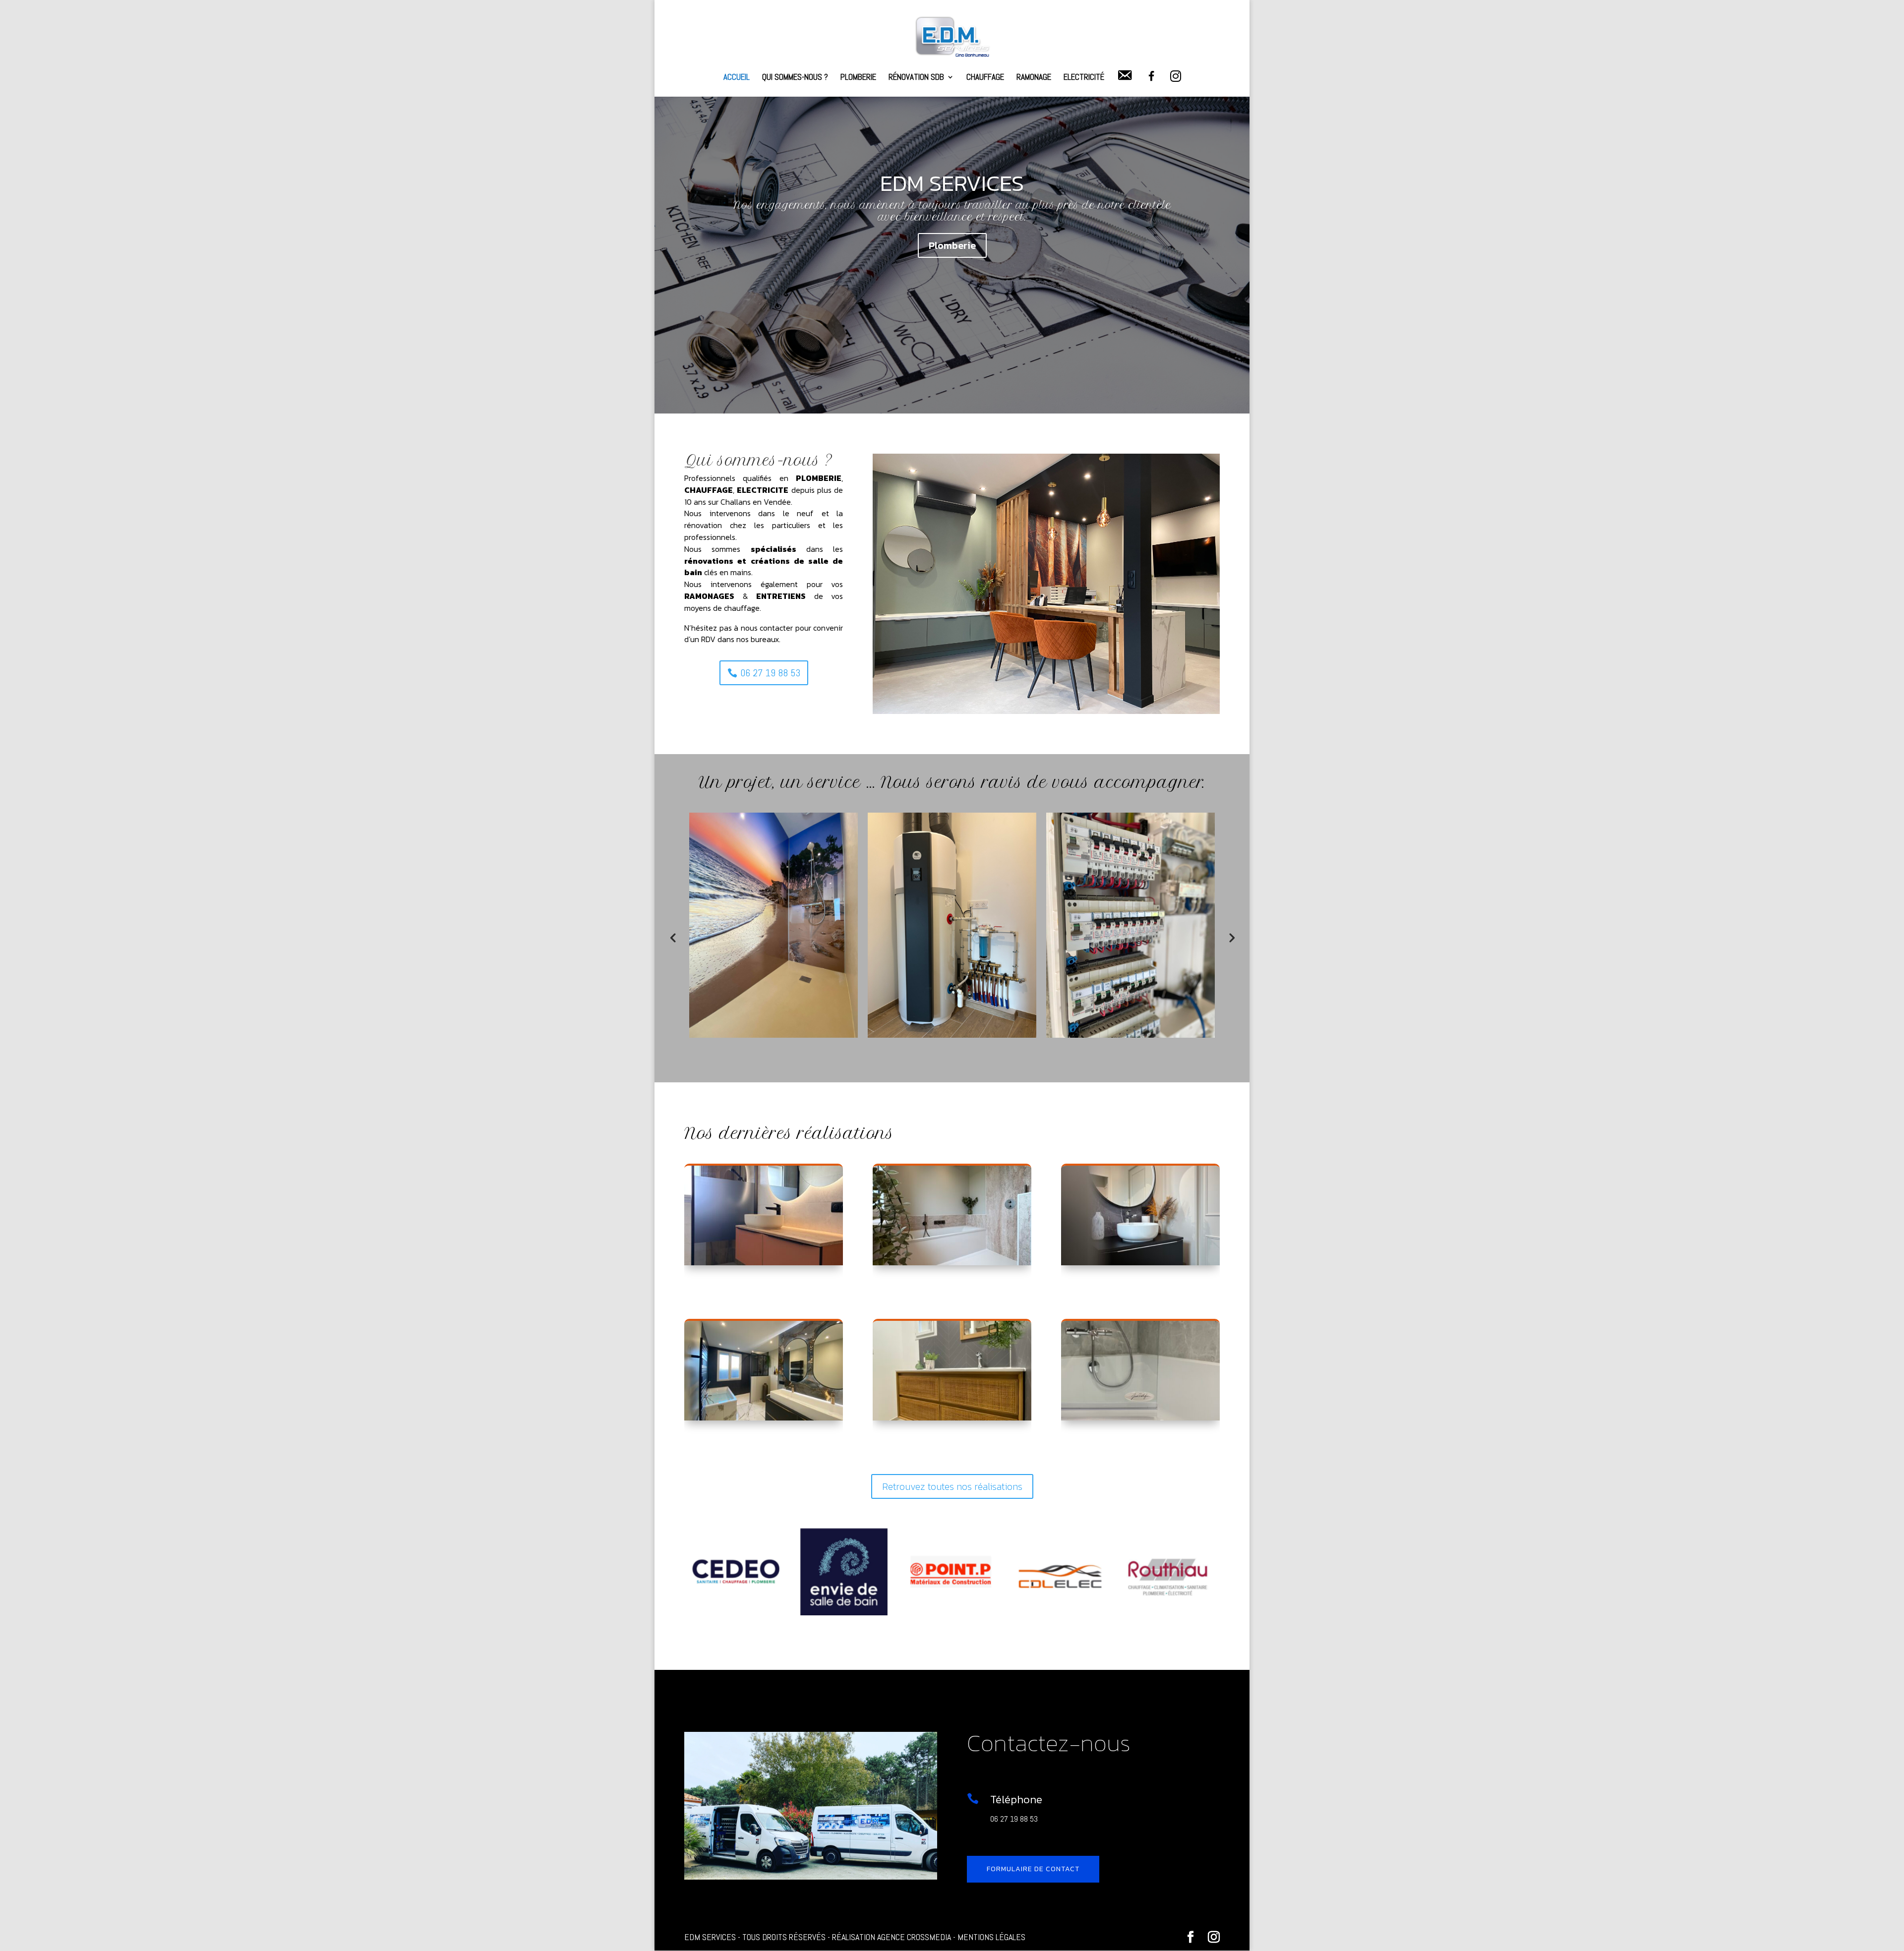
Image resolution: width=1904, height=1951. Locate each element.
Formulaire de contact (1033, 1869)
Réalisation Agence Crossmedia (892, 1937)
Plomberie (858, 78)
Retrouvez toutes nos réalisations (952, 1486)
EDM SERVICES (952, 183)
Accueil (737, 78)
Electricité (1084, 78)
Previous (673, 937)
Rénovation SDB (916, 78)
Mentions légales (991, 1937)
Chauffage (985, 78)
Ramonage (1034, 78)
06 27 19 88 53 (770, 673)
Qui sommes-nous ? (795, 78)
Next (1231, 937)
